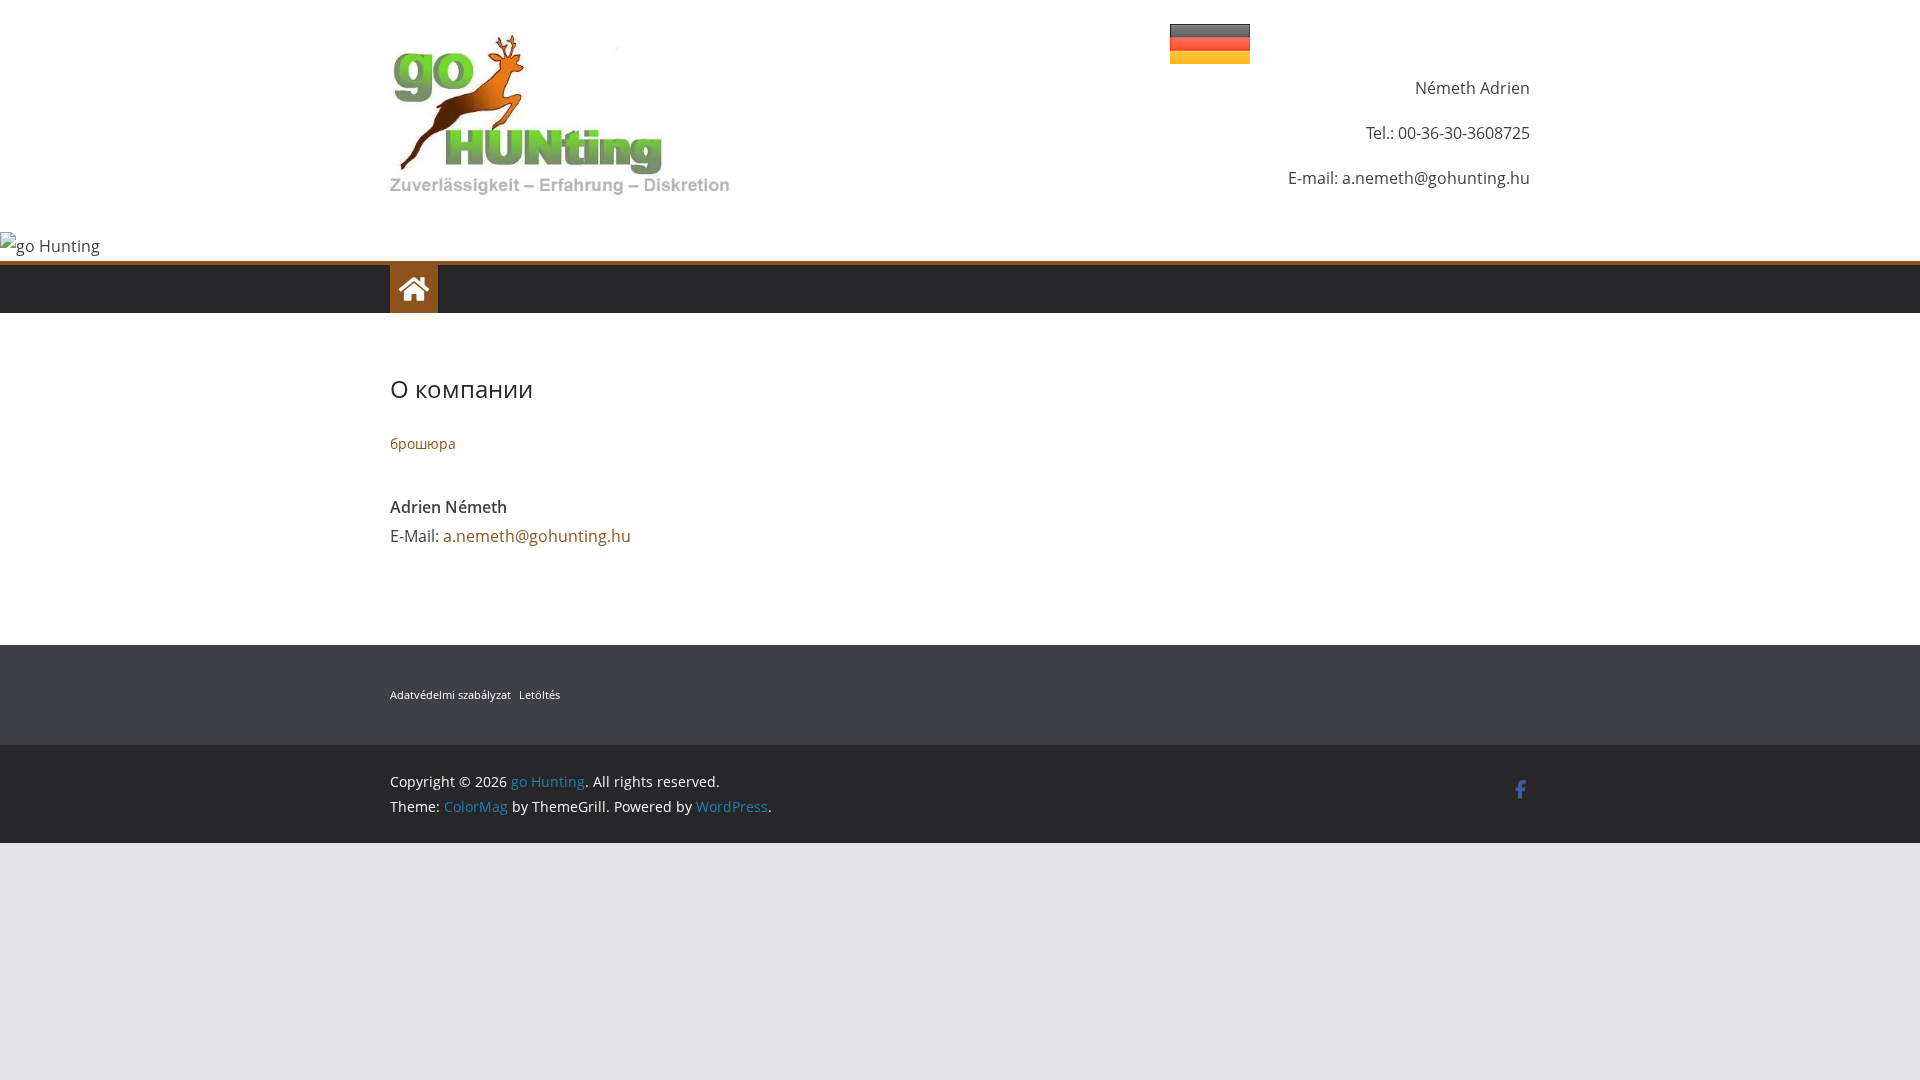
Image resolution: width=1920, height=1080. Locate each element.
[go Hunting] (414, 289)
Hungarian (1300, 44)
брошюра (423, 443)
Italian (1480, 44)
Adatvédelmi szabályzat (450, 694)
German (1210, 44)
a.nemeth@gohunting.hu (537, 536)
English (1390, 44)
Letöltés (539, 694)
